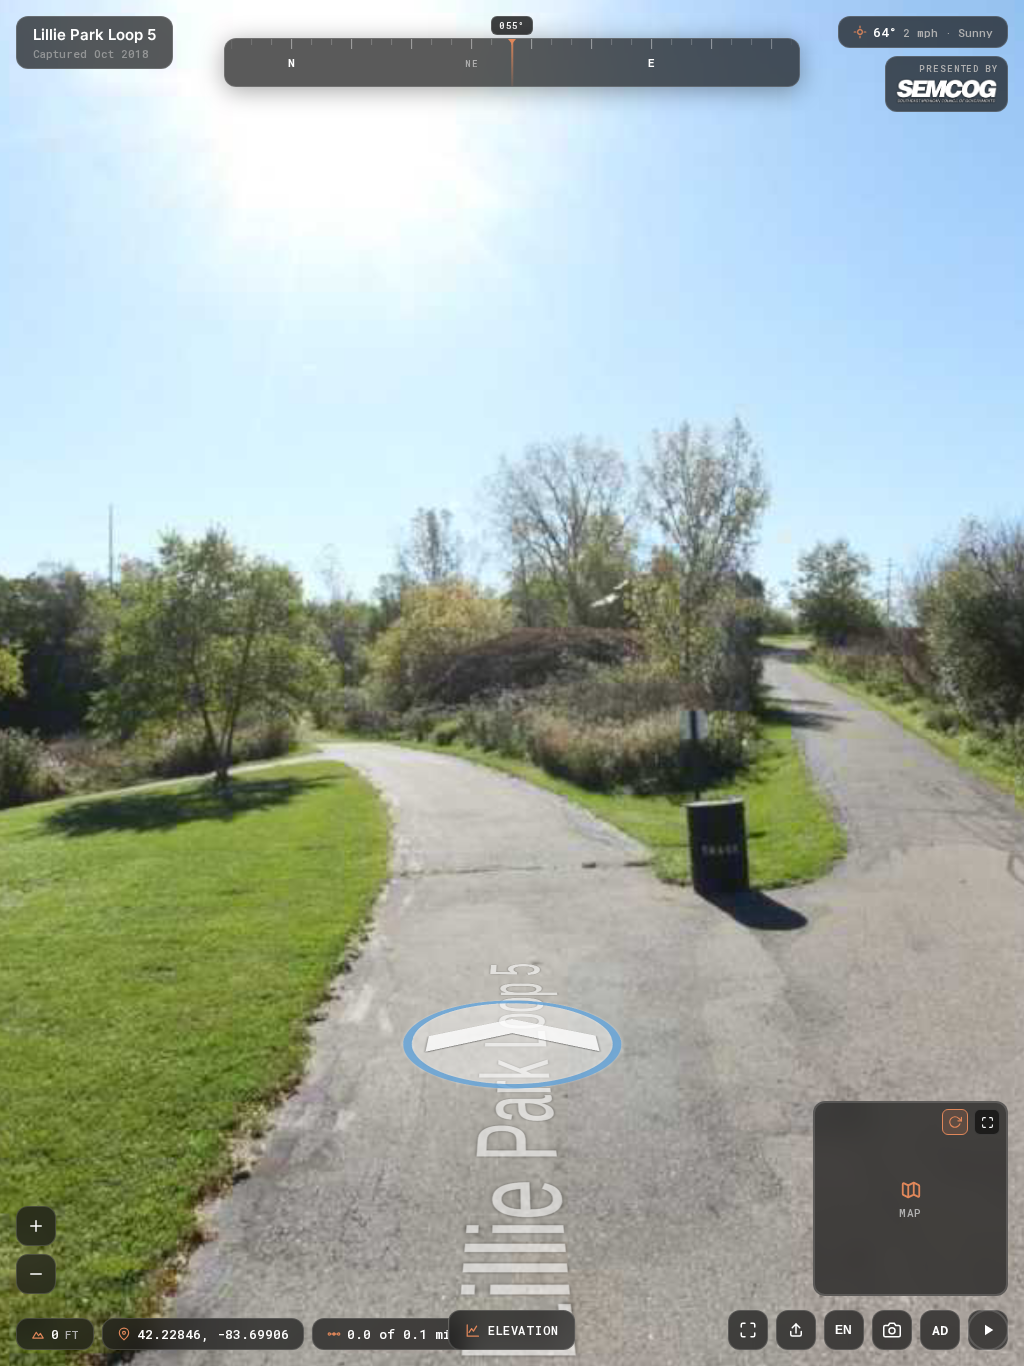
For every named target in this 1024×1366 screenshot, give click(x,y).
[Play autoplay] (988, 1330)
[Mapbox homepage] (832, 1276)
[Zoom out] (36, 1274)
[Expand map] (987, 1122)
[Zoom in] (36, 1226)
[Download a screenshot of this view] (892, 1330)
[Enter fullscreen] (748, 1330)
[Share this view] (796, 1330)
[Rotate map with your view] (955, 1122)
